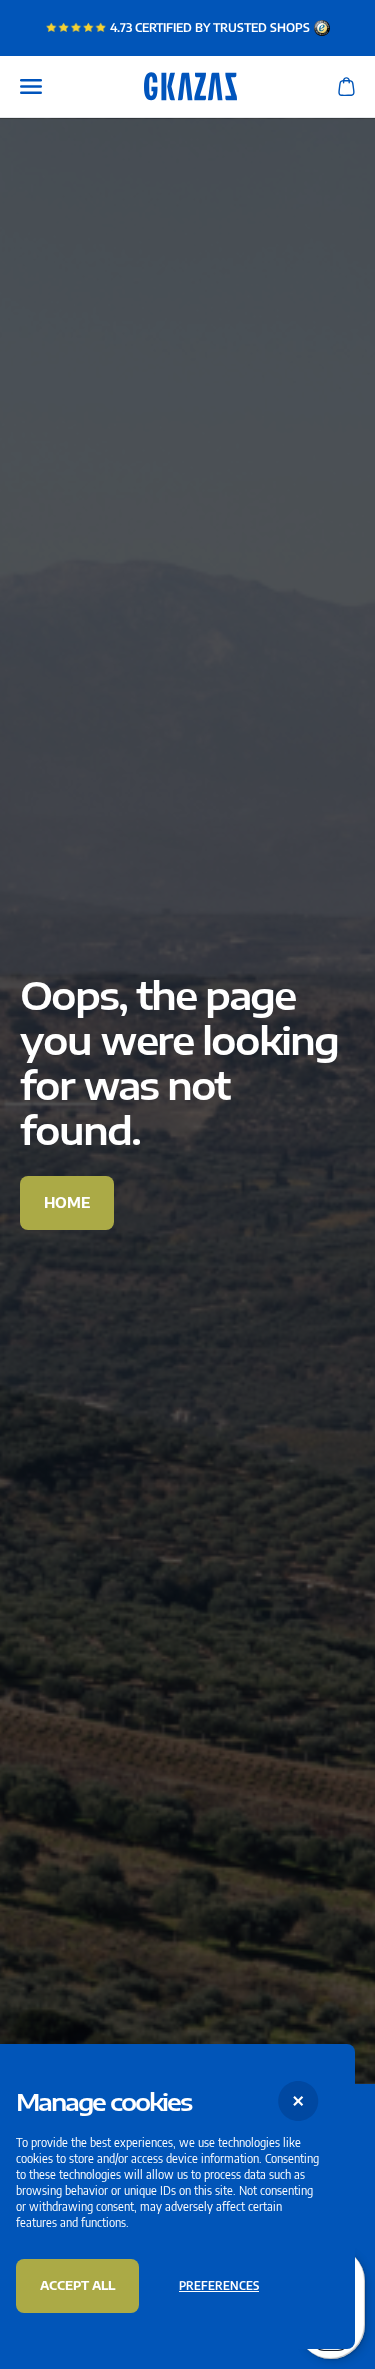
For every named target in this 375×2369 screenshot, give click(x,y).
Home (67, 1202)
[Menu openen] (31, 86)
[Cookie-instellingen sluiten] (298, 2100)
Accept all (77, 2285)
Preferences (219, 2285)
